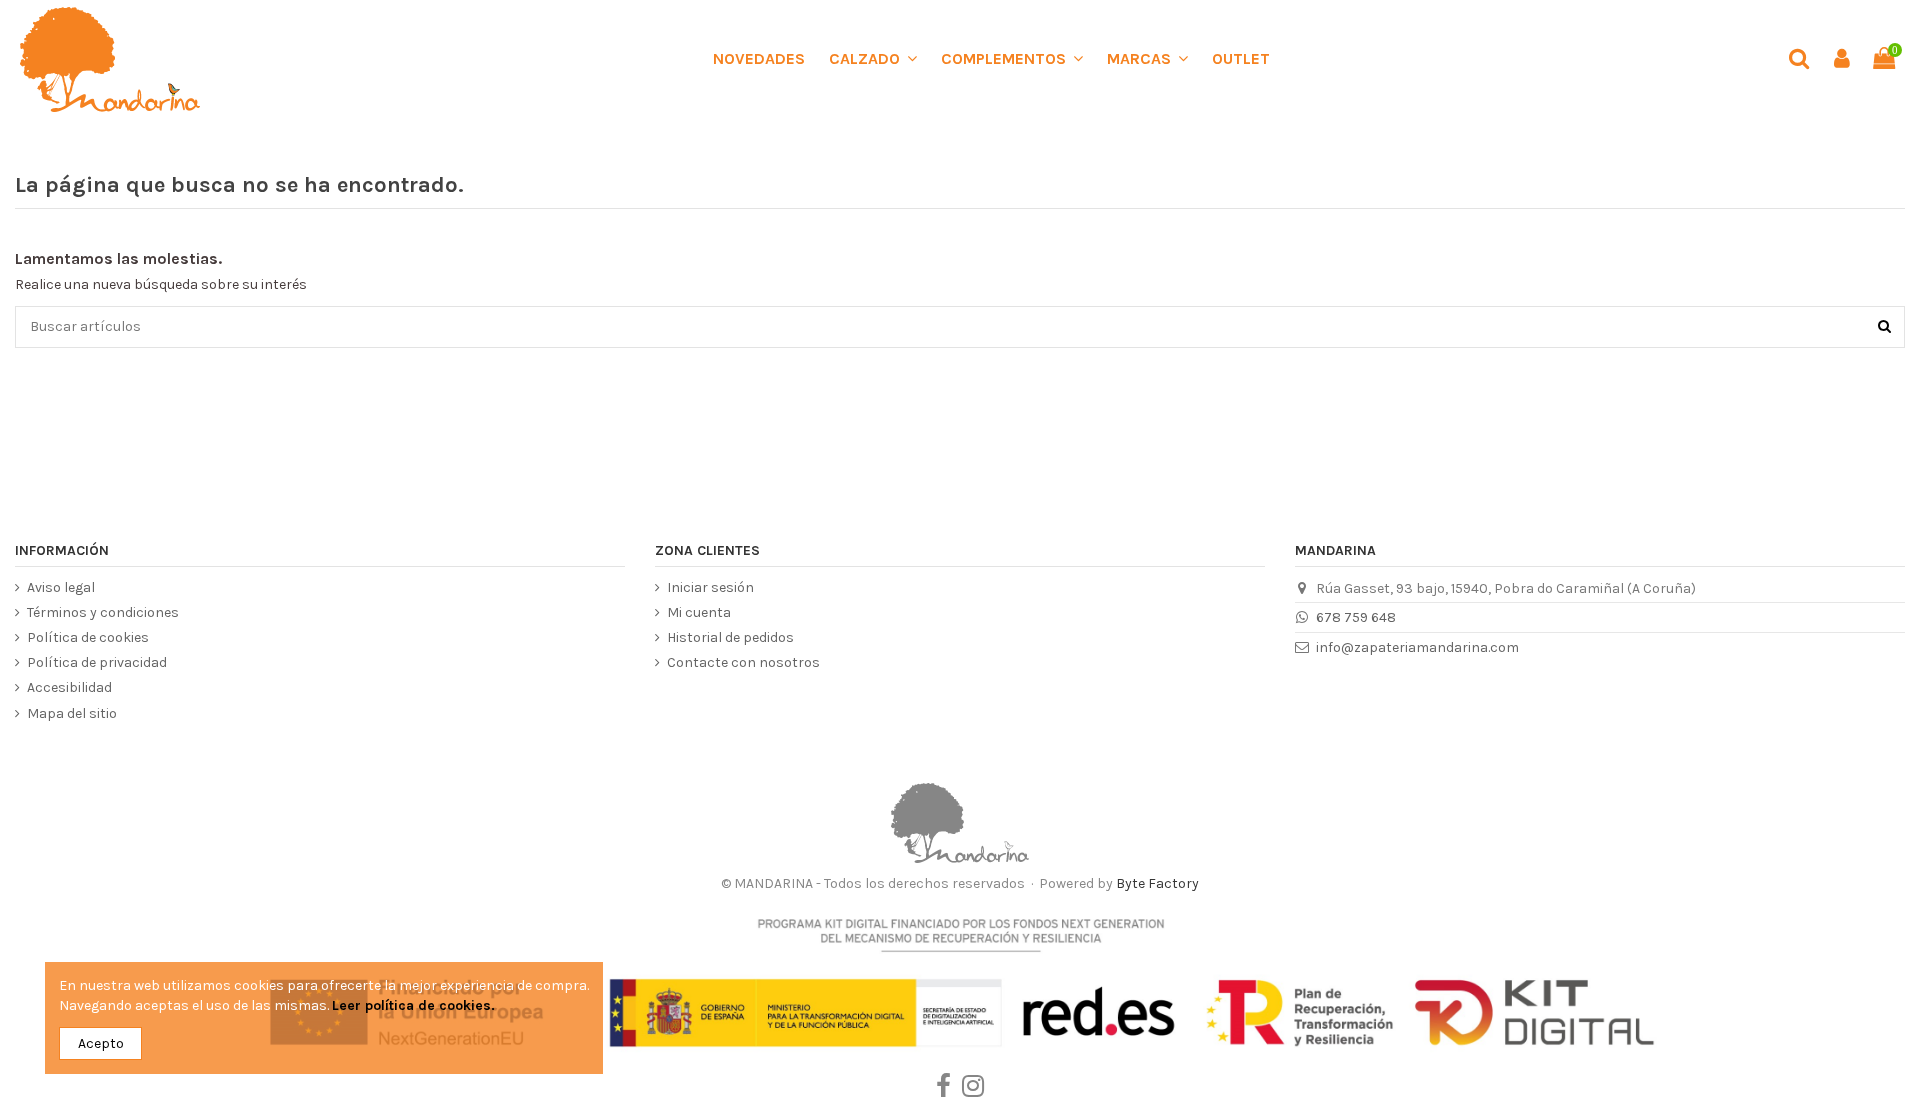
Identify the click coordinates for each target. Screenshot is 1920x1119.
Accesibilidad (69, 687)
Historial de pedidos (730, 637)
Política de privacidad (97, 662)
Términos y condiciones (103, 612)
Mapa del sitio (72, 713)
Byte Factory (1157, 883)
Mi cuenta (699, 612)
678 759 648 (1356, 617)
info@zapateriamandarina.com (1417, 647)
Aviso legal (61, 587)
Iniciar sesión (710, 587)
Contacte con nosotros (743, 662)
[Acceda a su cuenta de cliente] (1841, 59)
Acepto (101, 1043)
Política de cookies (88, 637)
